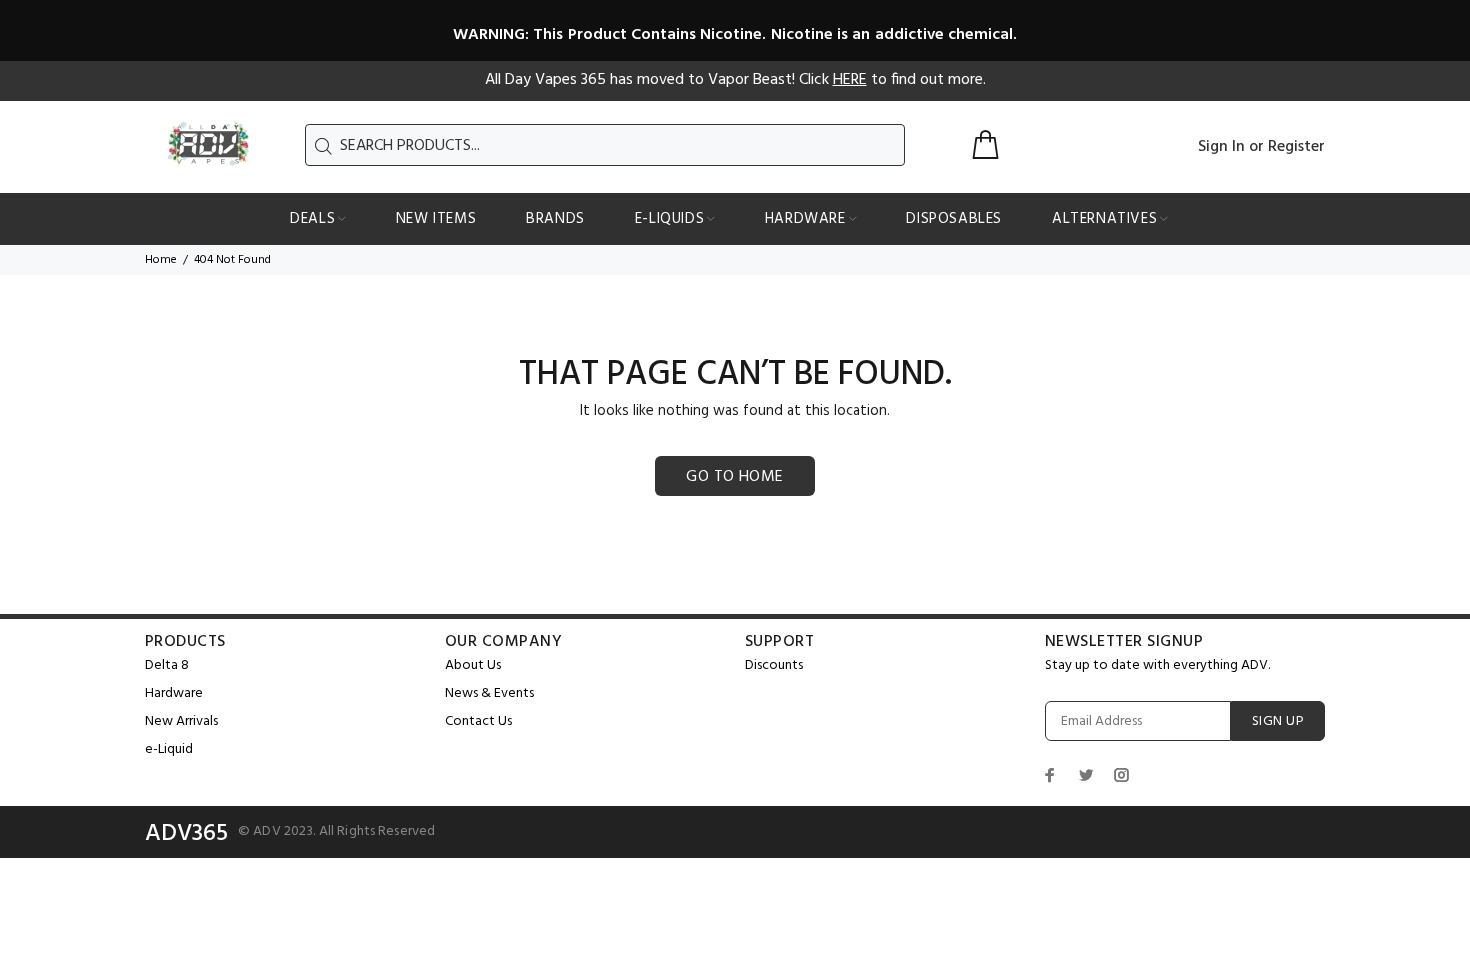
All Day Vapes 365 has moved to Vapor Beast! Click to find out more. (735, 80)
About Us (473, 665)
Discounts (774, 665)
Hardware (174, 693)
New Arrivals (181, 721)
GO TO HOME (735, 477)
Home (161, 260)
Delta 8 (167, 665)
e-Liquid (169, 749)
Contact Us (478, 721)
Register (1296, 147)
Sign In (1221, 147)
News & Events (489, 693)
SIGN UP (1278, 721)
